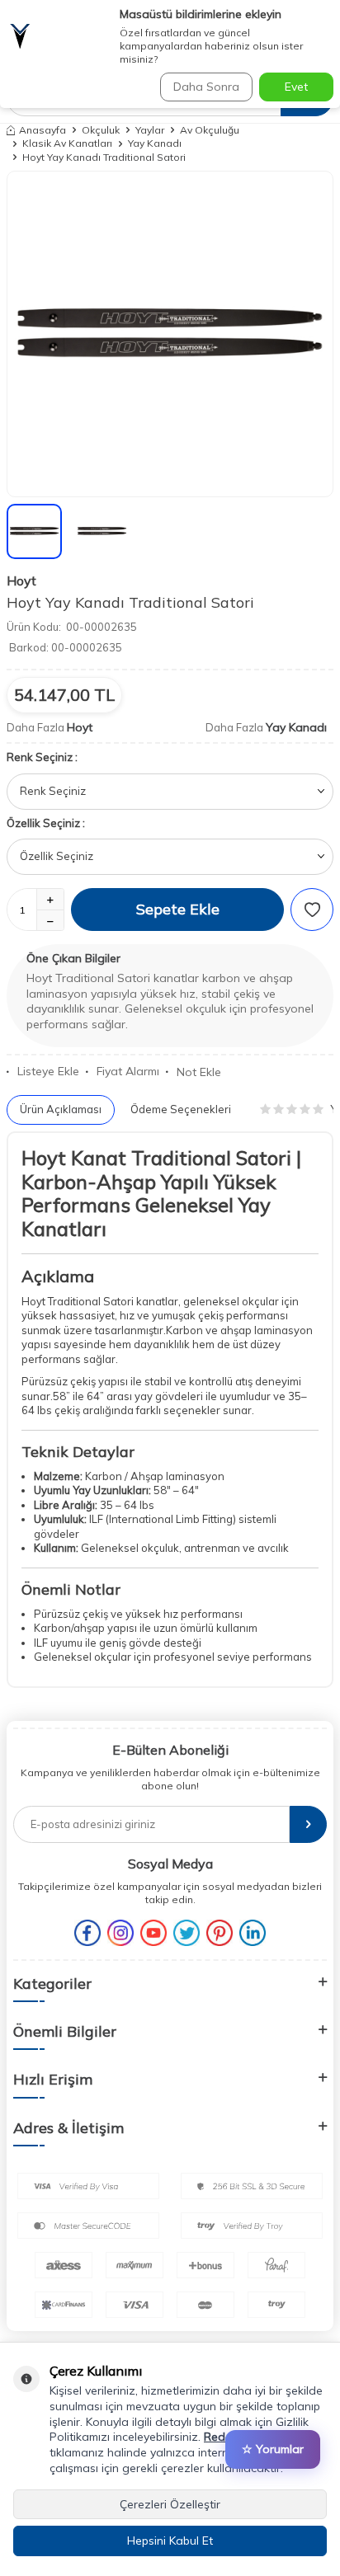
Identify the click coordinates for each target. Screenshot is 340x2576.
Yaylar (150, 130)
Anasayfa (42, 130)
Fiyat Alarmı (128, 1071)
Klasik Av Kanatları (67, 143)
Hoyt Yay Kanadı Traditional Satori (104, 157)
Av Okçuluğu (210, 130)
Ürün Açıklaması (61, 1109)
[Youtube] (153, 1933)
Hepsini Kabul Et (170, 2541)
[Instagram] (120, 1933)
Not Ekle (199, 1072)
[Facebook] (87, 1933)
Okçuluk (101, 130)
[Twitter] (187, 1933)
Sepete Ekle (178, 909)
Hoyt (21, 581)
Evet (296, 87)
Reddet (224, 2437)
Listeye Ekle (48, 1071)
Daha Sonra (206, 87)
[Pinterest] (220, 1933)
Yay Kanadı (155, 143)
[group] (170, 334)
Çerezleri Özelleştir (170, 2504)
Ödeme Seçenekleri (181, 1109)
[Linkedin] (253, 1933)
